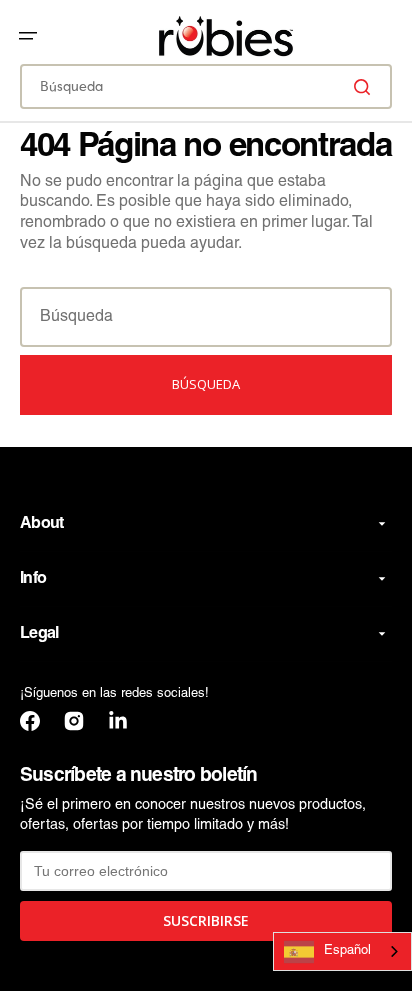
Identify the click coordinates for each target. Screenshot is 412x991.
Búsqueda (206, 384)
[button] (28, 36)
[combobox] (206, 86)
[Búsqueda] (366, 87)
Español (347, 951)
